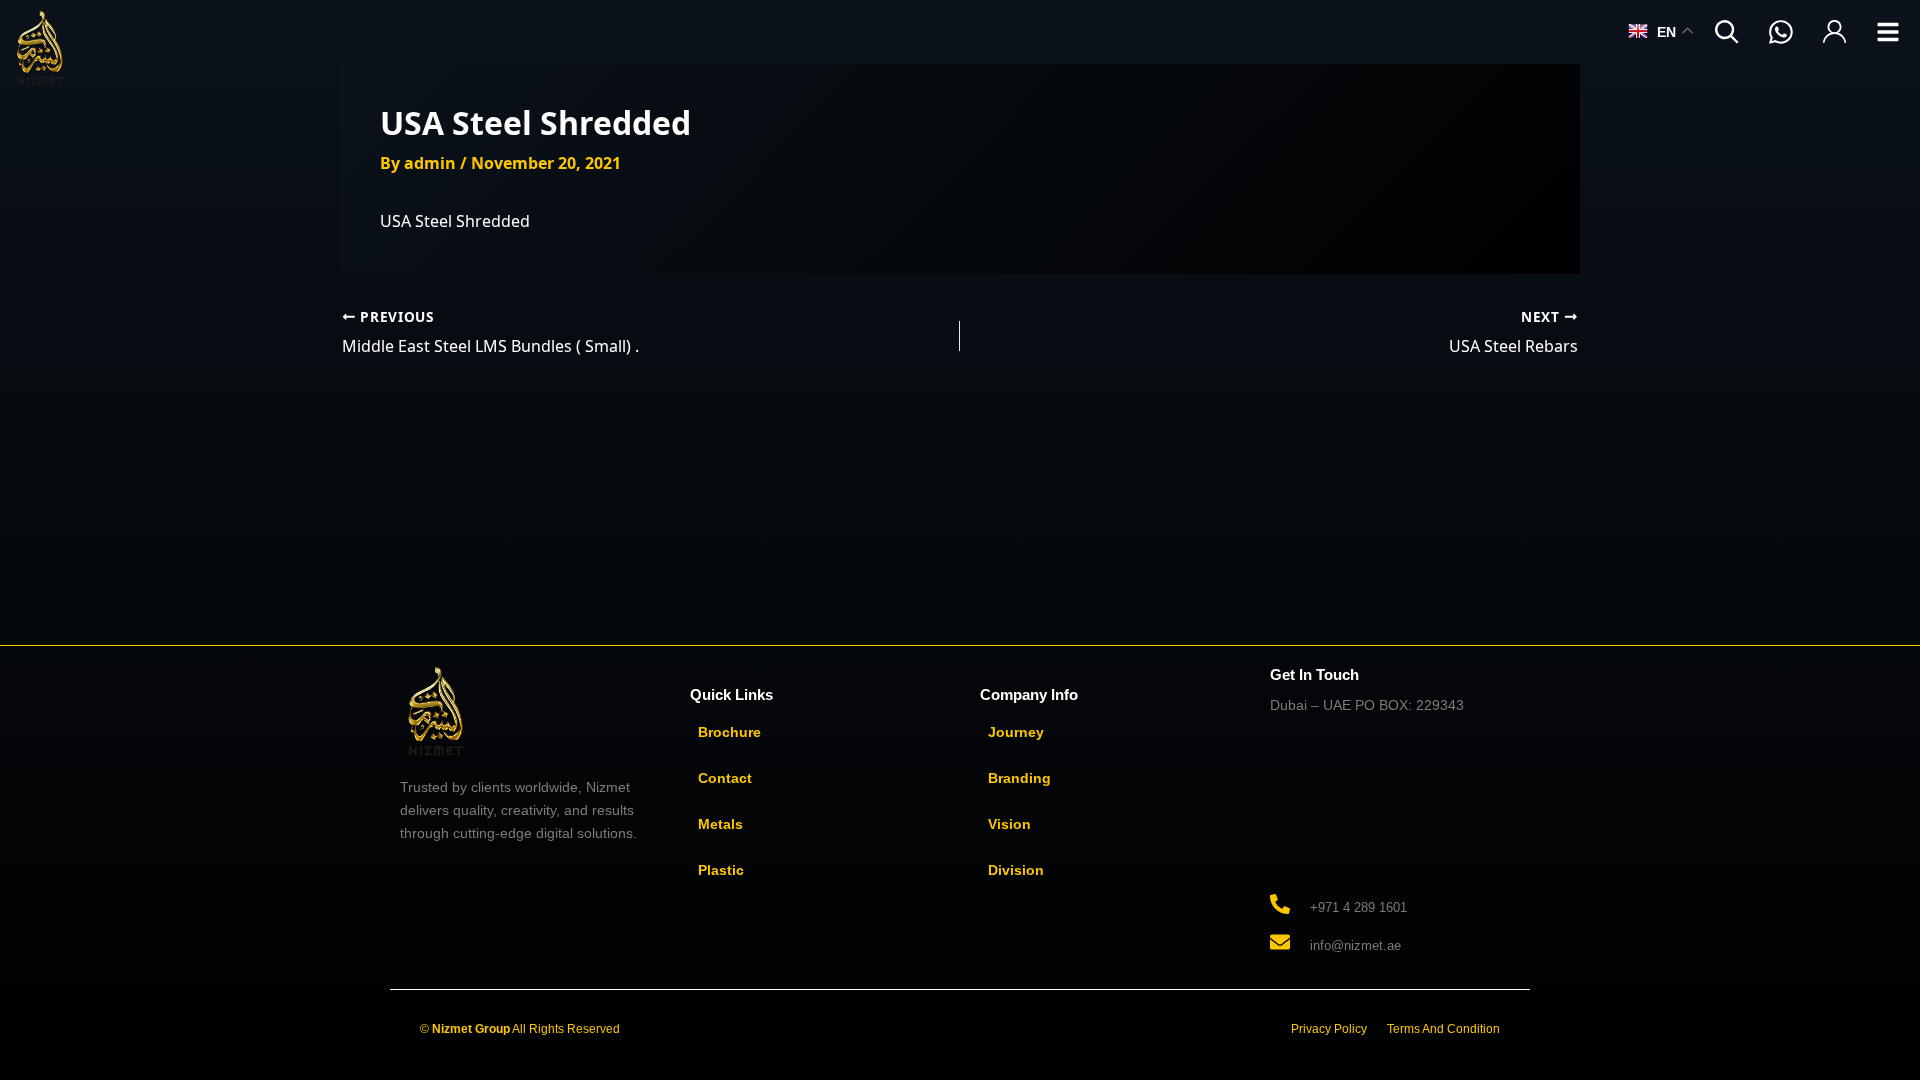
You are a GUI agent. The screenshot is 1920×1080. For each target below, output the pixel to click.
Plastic (721, 870)
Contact (725, 778)
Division (1016, 870)
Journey (1016, 732)
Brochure (729, 732)
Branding (1019, 778)
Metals (720, 824)
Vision (1009, 824)
